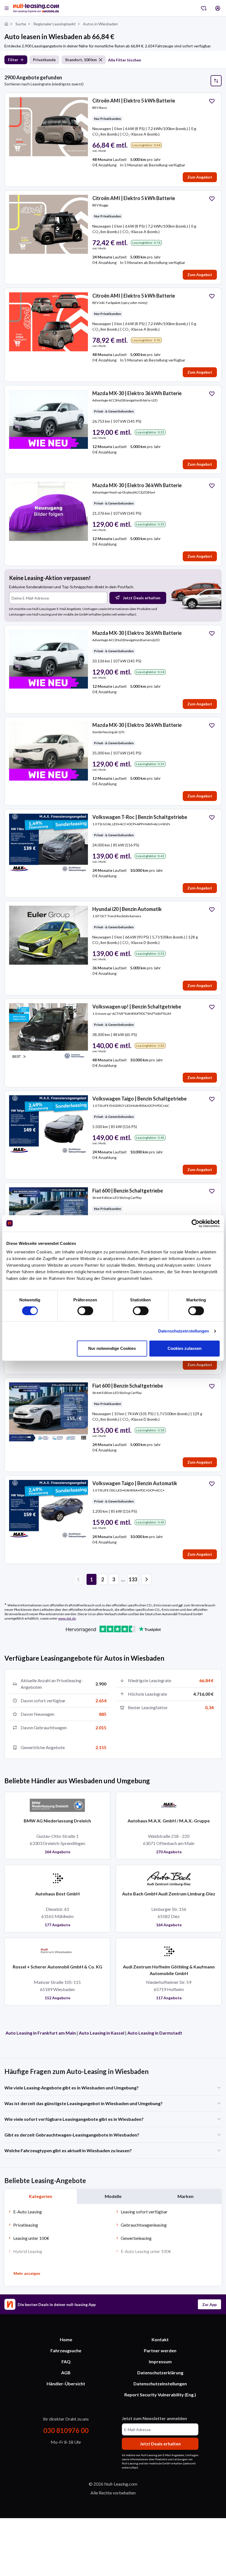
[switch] (85, 1311)
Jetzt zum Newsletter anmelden (154, 2418)
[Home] (6, 24)
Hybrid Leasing (28, 2251)
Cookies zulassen (185, 1348)
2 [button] (103, 1579)
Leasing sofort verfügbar (144, 2212)
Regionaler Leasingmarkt (55, 24)
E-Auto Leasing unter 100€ (146, 2251)
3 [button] (114, 1579)
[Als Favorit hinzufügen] (212, 101)
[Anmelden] (218, 8)
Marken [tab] (185, 2196)
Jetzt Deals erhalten (142, 598)
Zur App (209, 2304)
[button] (147, 1579)
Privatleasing (26, 2225)
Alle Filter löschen (125, 60)
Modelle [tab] (113, 2196)
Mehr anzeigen (27, 2273)
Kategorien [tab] (41, 2196)
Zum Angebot (200, 177)
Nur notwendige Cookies (112, 1348)
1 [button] (92, 1579)
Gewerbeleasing (136, 2238)
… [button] (123, 1579)
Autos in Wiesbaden (100, 24)
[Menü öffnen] (7, 8)
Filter (13, 60)
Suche (21, 24)
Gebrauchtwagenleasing (144, 2225)
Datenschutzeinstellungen (184, 1331)
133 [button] (133, 1579)
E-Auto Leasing (28, 2212)
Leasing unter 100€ (31, 2238)
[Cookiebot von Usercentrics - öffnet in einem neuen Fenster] (196, 1223)
